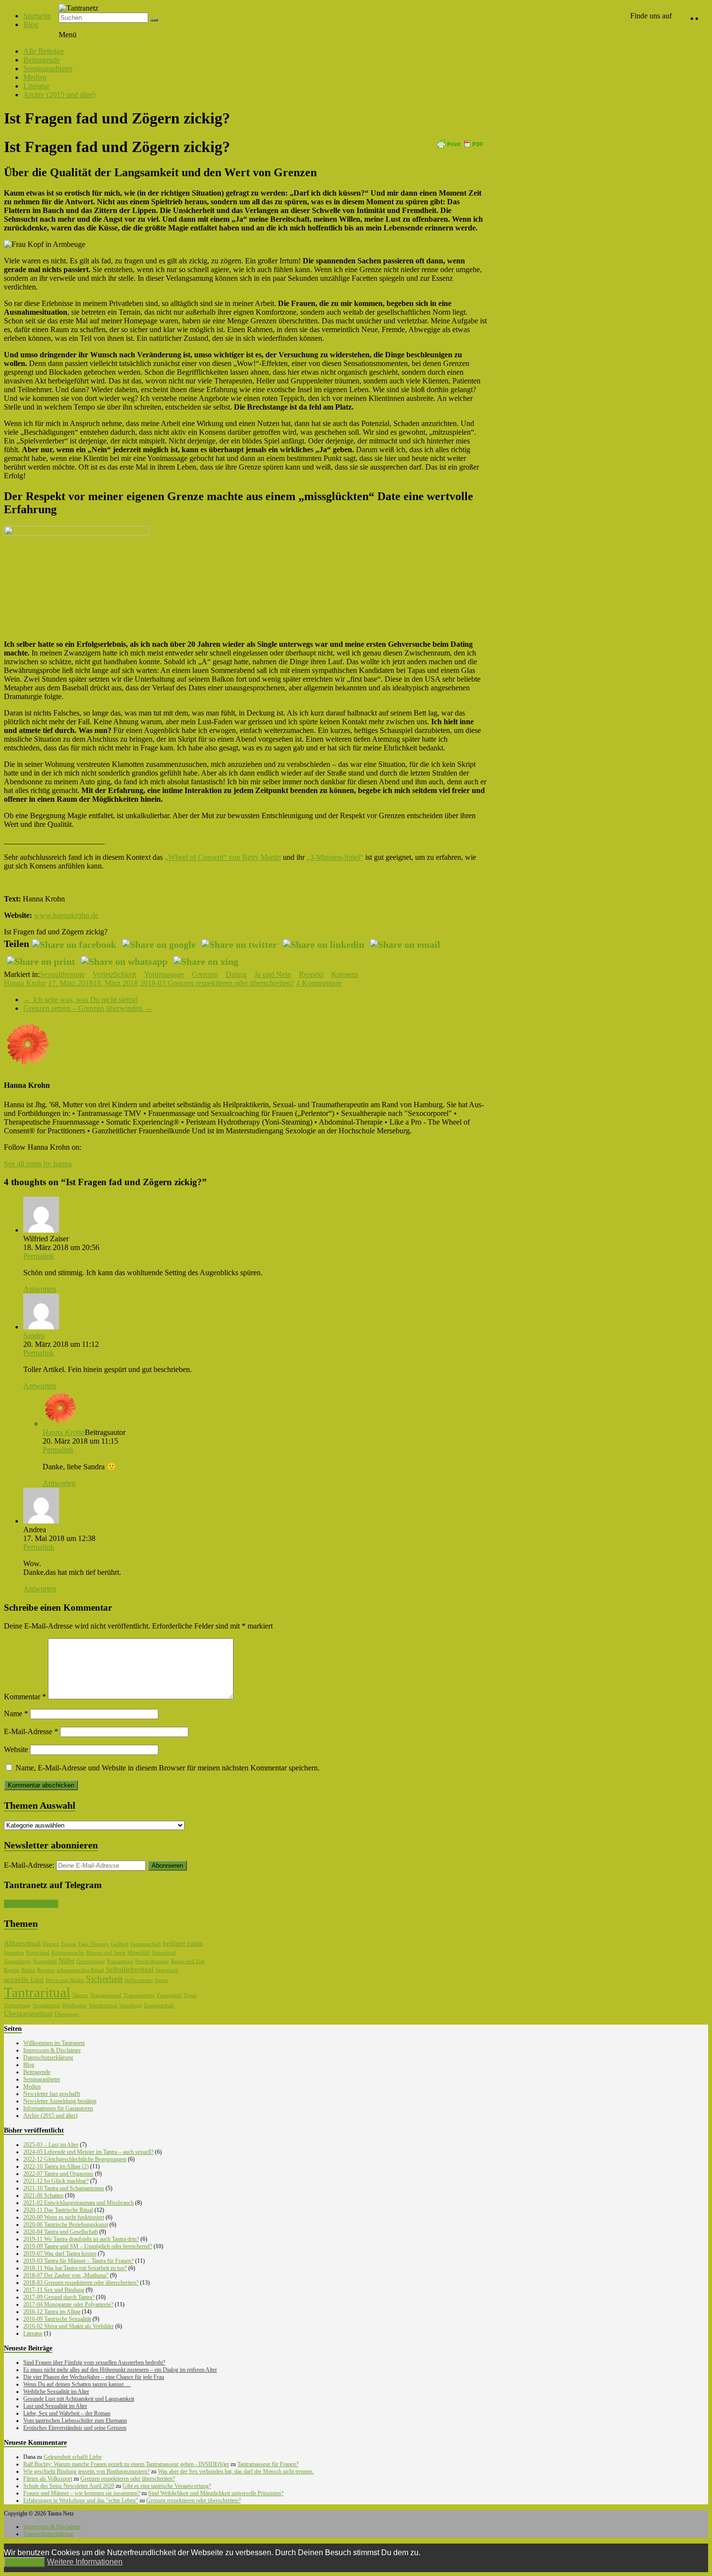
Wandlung (131, 2005)
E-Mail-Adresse (31, 1731)
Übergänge (67, 2014)
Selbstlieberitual (130, 1969)
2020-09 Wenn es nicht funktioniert (64, 2217)
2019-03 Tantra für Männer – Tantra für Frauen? (78, 2261)
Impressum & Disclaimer (52, 2050)
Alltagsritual (22, 1943)
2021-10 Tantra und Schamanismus (64, 2188)
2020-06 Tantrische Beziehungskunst (66, 2225)
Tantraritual (37, 1992)
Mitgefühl (139, 1953)
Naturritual (164, 1953)
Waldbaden (74, 2005)
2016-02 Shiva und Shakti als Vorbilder (69, 2326)
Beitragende (42, 60)
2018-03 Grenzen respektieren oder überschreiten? (217, 983)
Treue (190, 1995)
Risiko (28, 1970)
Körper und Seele (106, 1953)
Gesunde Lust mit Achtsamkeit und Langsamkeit (79, 2399)
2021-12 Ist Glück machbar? (56, 2181)
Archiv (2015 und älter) (59, 95)
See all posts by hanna (38, 1164)
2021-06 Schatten (43, 2195)
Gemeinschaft (146, 1944)
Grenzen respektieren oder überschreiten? (128, 2479)
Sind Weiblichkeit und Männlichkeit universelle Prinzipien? (216, 2493)
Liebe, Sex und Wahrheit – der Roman (67, 2413)
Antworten (40, 1289)
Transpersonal (106, 1995)
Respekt (311, 974)
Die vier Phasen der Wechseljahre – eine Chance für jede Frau (94, 2377)
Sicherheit (104, 1979)
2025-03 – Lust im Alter (51, 2145)
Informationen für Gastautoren (58, 2108)
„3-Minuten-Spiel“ (335, 857)
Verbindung (17, 2005)
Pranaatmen (120, 1961)
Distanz (51, 1944)
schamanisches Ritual (80, 1970)
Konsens (345, 974)
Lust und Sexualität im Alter (55, 2406)
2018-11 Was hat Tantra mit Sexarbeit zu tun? (75, 2268)
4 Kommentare (319, 983)
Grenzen (205, 974)
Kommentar (25, 1697)
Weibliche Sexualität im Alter (56, 2392)
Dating (236, 974)
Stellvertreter (139, 1980)
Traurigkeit (169, 1995)
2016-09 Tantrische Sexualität (57, 2319)
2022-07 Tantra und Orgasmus (58, 2174)
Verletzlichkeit (114, 974)
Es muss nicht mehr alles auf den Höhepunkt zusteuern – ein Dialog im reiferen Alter (120, 2370)
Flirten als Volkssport (48, 2479)
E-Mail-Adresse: (30, 1865)
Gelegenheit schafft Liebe (73, 2457)
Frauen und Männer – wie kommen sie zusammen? (82, 2493)
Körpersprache (68, 1953)
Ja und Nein (273, 974)
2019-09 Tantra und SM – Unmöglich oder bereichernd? (88, 2246)
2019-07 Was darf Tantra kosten (60, 2254)
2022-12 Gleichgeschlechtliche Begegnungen (75, 2159)
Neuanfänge (17, 1961)
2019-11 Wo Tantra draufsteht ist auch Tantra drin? (81, 2239)
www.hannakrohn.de (66, 915)
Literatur (36, 86)
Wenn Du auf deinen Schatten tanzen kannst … (77, 2384)
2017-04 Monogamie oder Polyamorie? (68, 2304)
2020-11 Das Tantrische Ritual (58, 2210)
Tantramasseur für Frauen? (268, 2464)
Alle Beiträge (44, 51)
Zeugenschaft (159, 2005)
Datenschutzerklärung (48, 2058)
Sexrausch (167, 1970)
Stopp (162, 1980)
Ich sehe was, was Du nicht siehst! (81, 999)
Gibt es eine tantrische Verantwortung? (167, 2486)
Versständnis (46, 2005)
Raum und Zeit (188, 1961)
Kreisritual (38, 1953)
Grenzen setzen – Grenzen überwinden (88, 1008)
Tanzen (80, 1995)
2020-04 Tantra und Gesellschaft (61, 2232)
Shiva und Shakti (65, 1980)
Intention (14, 1953)
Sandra (34, 1335)
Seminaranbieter (48, 69)
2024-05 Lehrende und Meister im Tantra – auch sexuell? (88, 2152)
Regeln (12, 1970)
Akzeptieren (24, 2562)
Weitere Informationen (85, 2562)
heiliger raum (183, 1943)
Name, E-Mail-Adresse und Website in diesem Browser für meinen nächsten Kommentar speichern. (168, 1768)
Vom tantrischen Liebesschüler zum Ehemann (75, 2421)
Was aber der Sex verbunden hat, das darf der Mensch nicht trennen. (236, 2471)
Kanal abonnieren (31, 1904)
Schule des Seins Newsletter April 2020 (69, 2486)
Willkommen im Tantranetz (54, 2043)
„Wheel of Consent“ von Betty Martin (223, 857)
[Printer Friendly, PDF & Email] (460, 143)
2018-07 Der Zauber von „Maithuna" (66, 2275)
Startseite (37, 16)
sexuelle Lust (24, 1980)
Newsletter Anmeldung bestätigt (60, 2101)
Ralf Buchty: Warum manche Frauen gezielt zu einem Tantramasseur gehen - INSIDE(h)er (126, 2464)
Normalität (45, 1961)
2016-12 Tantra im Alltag (52, 2312)
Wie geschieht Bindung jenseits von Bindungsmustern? (86, 2471)
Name (16, 1714)
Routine (46, 1970)
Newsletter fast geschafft (52, 2094)
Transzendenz (139, 1995)
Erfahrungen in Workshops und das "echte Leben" (81, 2500)
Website (16, 1749)
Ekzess (69, 1944)
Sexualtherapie (62, 974)
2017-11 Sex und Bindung (54, 2290)
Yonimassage (164, 974)
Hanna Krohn (25, 983)
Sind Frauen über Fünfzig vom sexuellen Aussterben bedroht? (94, 2363)
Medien (35, 77)
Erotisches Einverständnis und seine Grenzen (75, 2428)
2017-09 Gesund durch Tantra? (59, 2297)
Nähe (67, 1961)
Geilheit (120, 1944)
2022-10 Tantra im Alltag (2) (56, 2166)
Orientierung (91, 1961)
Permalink (39, 1256)
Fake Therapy (93, 1944)
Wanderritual (103, 2005)
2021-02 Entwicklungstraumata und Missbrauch (78, 2203)
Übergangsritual (28, 2013)
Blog (31, 24)
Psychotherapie (152, 1961)
